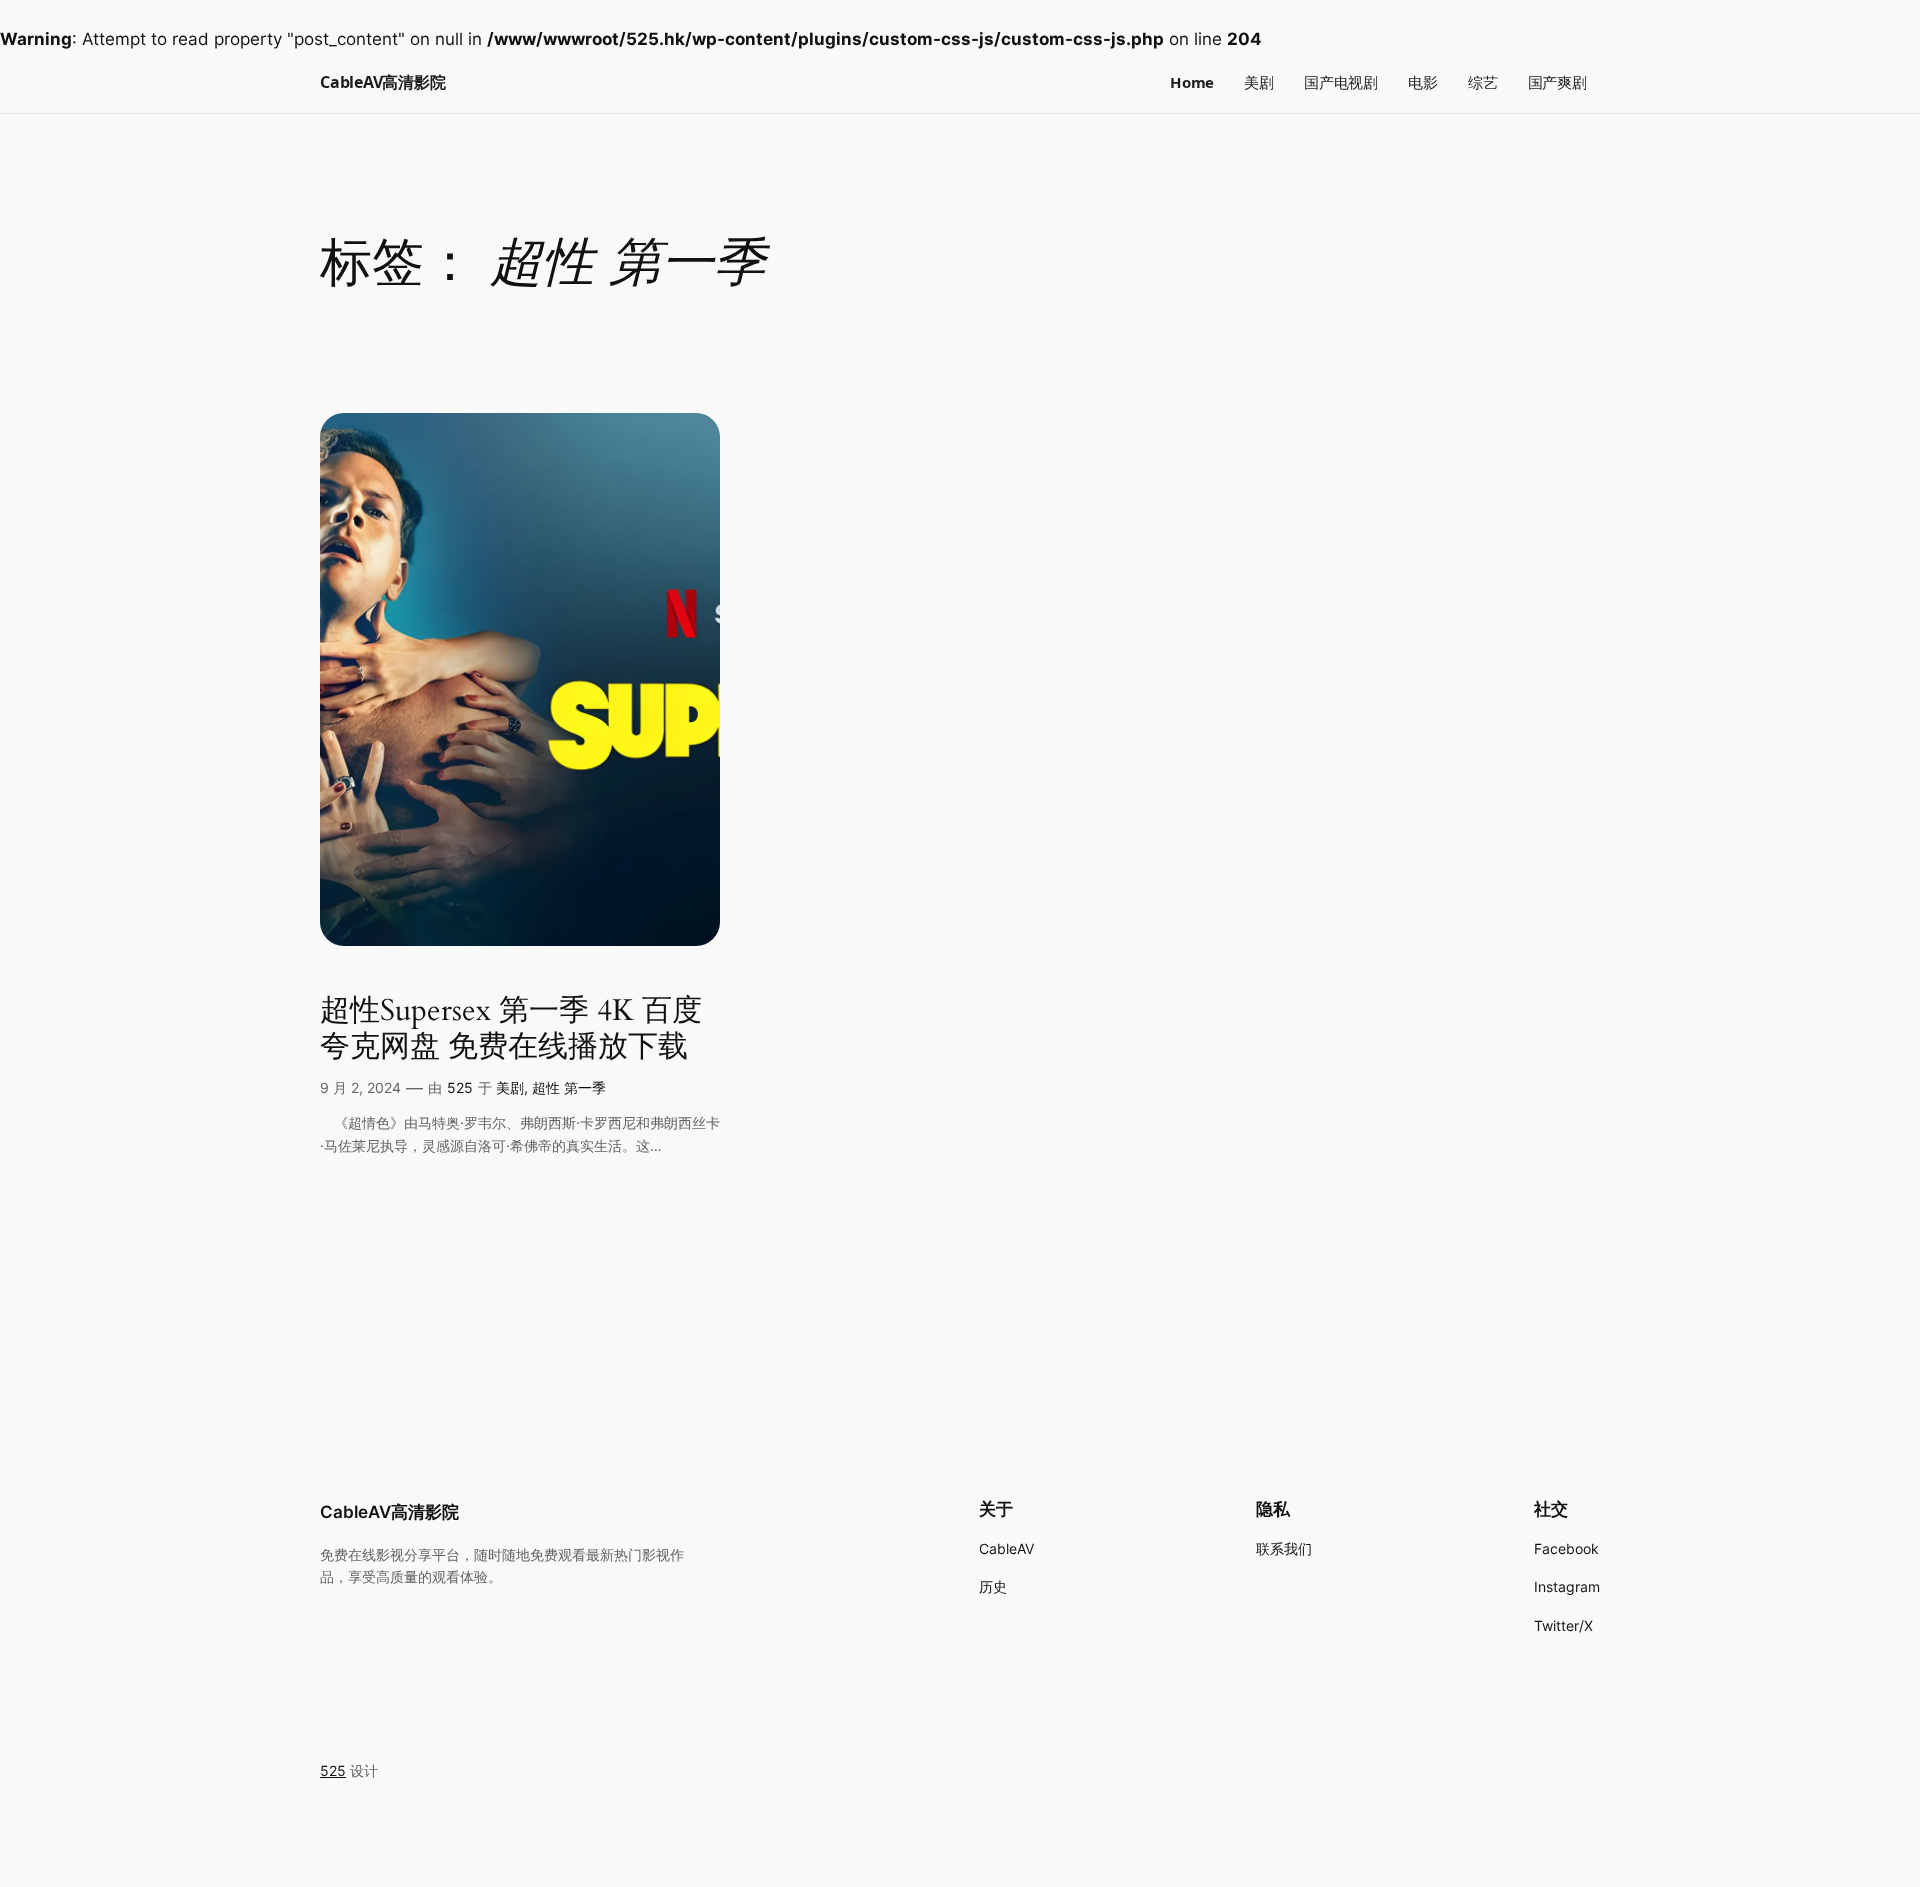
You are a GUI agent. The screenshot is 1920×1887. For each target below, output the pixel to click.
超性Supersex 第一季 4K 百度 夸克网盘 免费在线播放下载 (511, 1029)
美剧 (510, 1087)
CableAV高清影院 (382, 82)
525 (460, 1087)
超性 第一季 (569, 1087)
